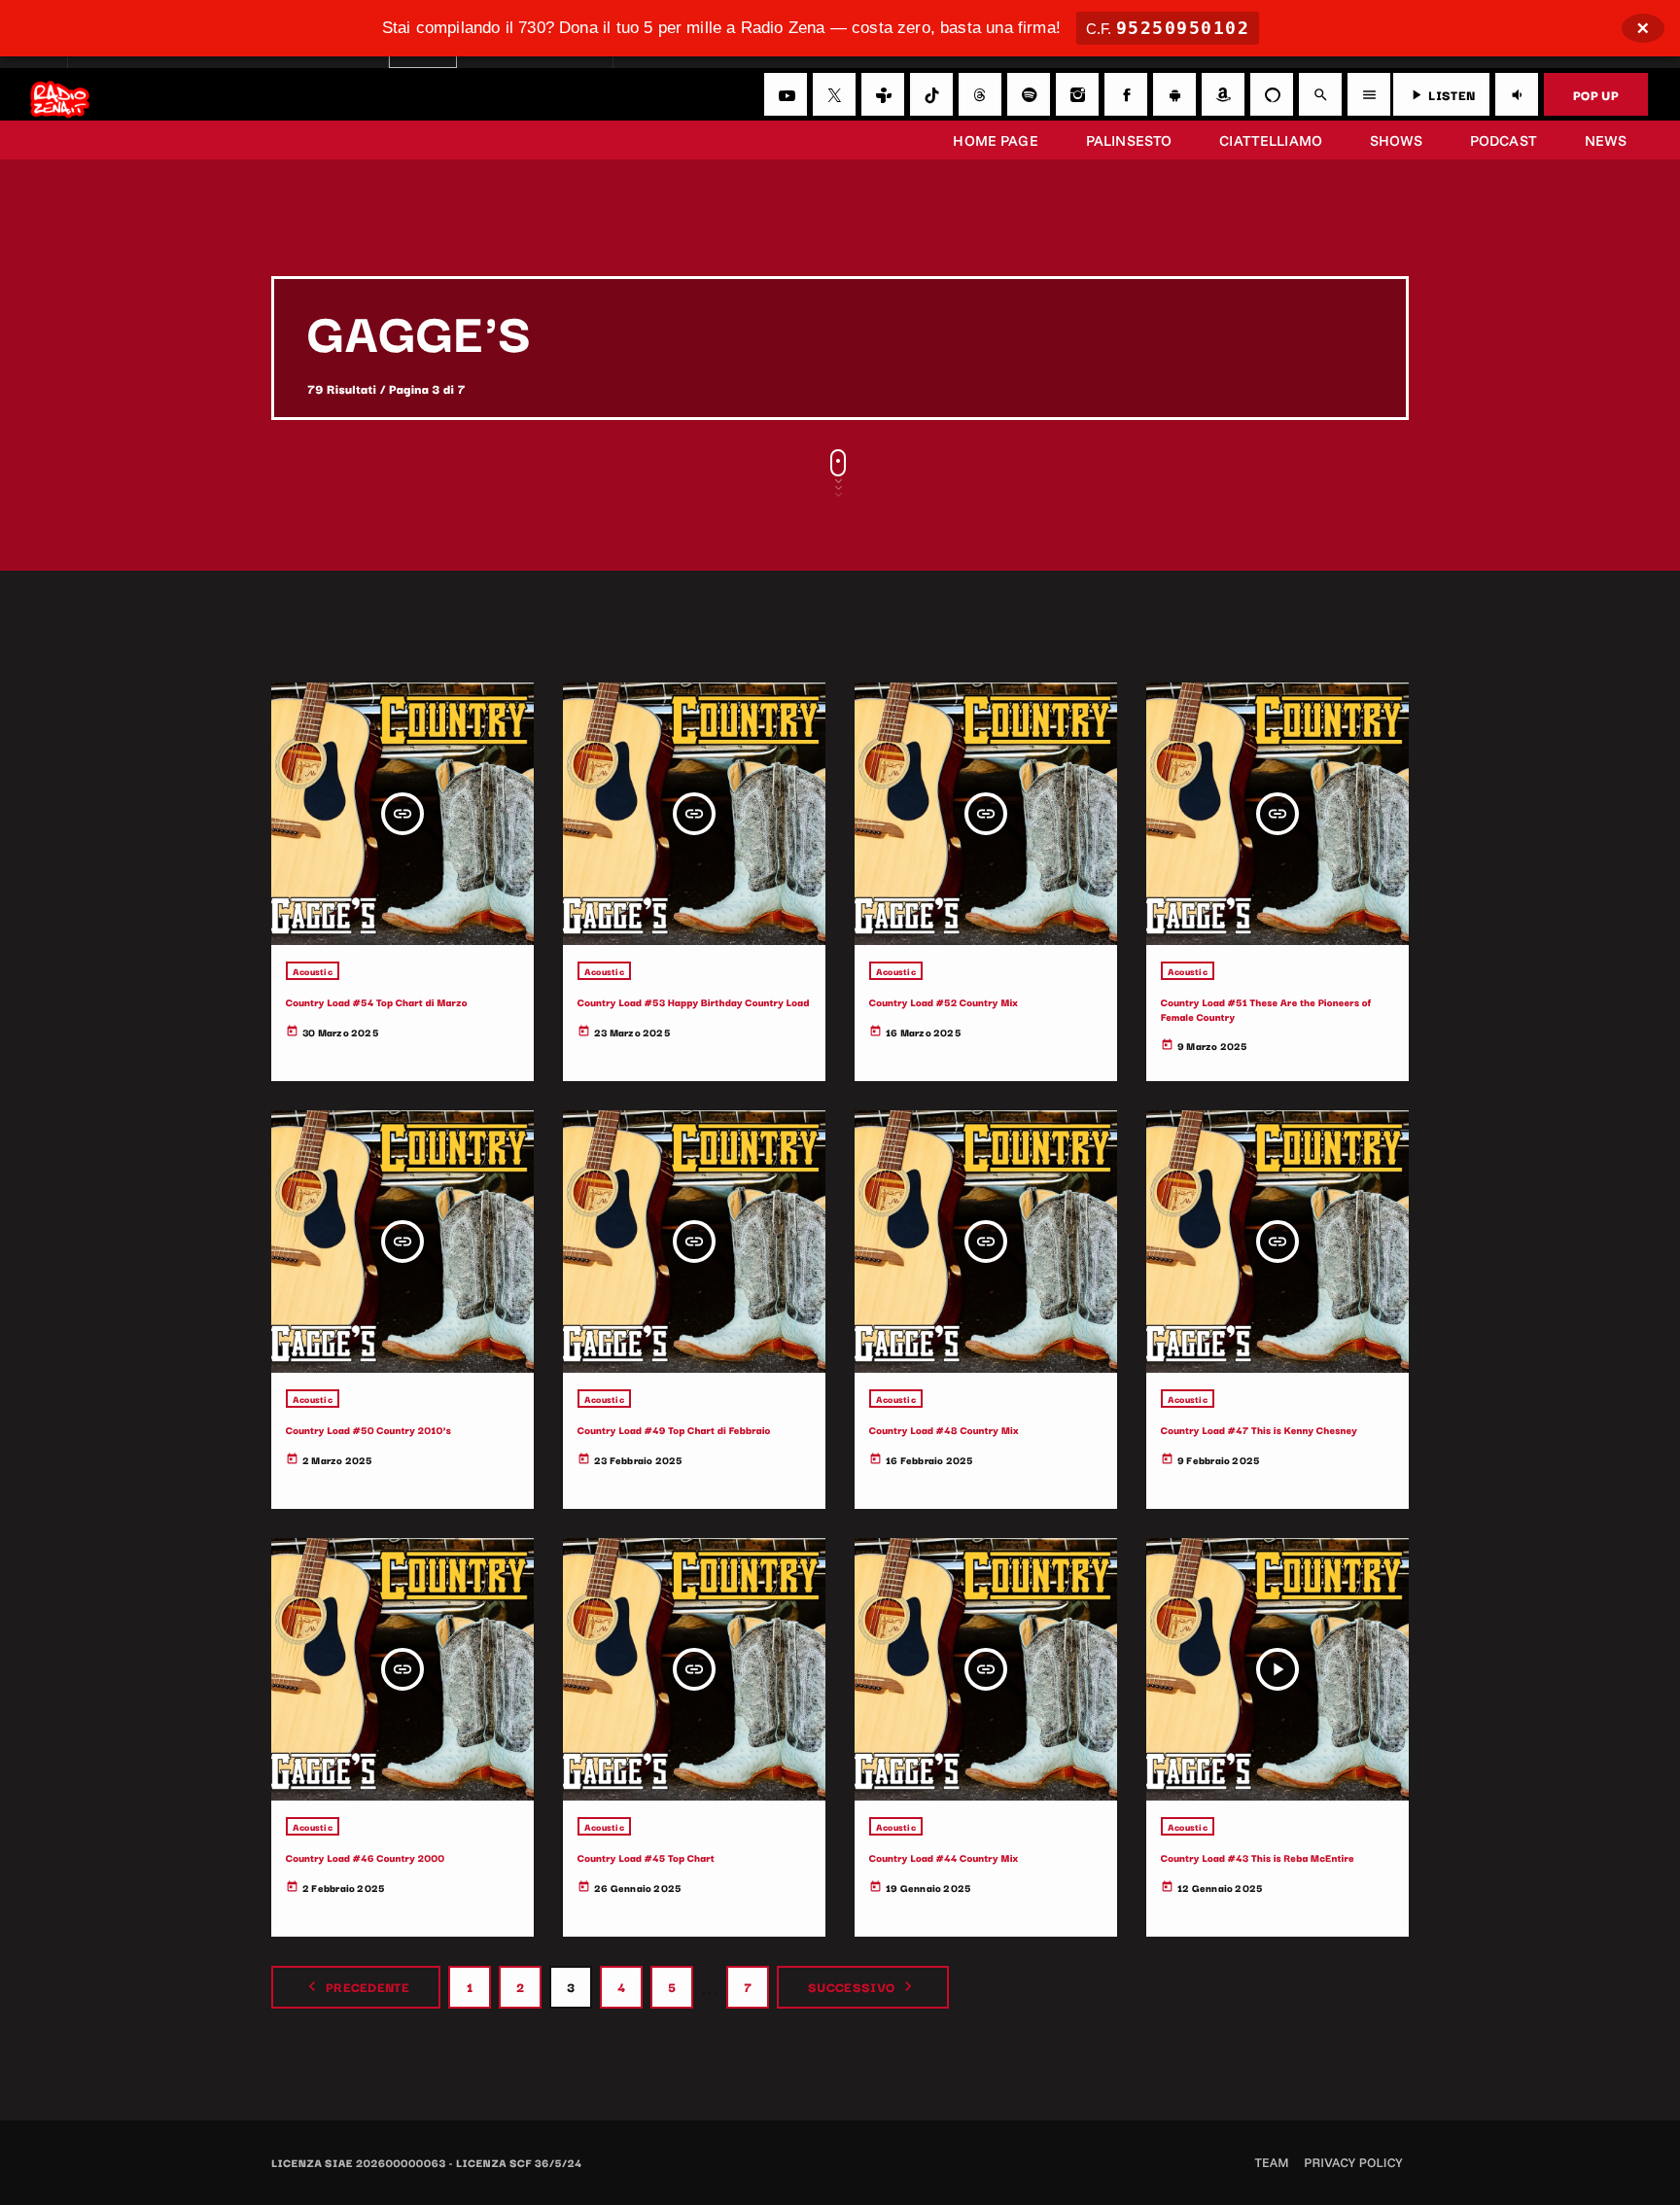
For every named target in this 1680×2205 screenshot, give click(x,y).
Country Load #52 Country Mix (944, 1002)
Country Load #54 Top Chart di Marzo (377, 1002)
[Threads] (980, 94)
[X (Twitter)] (834, 94)
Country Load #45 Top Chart (646, 1857)
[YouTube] (786, 94)
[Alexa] (1272, 94)
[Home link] (60, 94)
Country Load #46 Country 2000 (365, 1857)
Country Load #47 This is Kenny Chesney (1259, 1430)
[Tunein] (883, 94)
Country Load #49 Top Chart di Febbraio (674, 1430)
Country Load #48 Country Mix (944, 1430)
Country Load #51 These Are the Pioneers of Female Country (1266, 1009)
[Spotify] (1029, 94)
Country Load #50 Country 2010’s (368, 1430)
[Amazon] (1223, 94)
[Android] (1174, 94)
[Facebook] (1126, 94)
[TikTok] (931, 94)
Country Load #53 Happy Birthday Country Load (694, 1002)
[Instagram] (1077, 94)
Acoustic (313, 971)
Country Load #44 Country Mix (944, 1857)
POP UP (1596, 94)
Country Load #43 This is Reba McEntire (1258, 1857)
